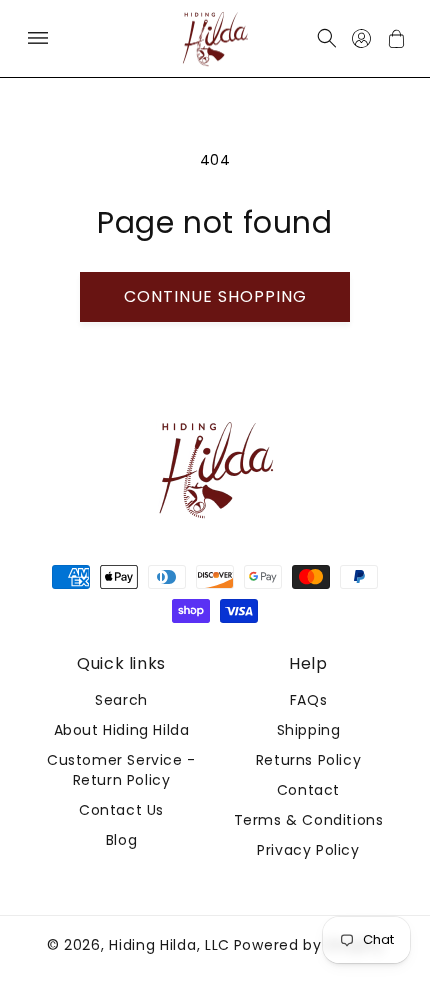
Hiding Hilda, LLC (169, 945)
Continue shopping (215, 296)
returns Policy (308, 760)
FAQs (308, 700)
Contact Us (121, 810)
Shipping (309, 730)
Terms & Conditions (309, 820)
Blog (121, 840)
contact (308, 790)
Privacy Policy (308, 850)
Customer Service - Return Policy (121, 770)
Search (121, 700)
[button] (37, 38)
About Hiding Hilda (122, 730)
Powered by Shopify (309, 945)
